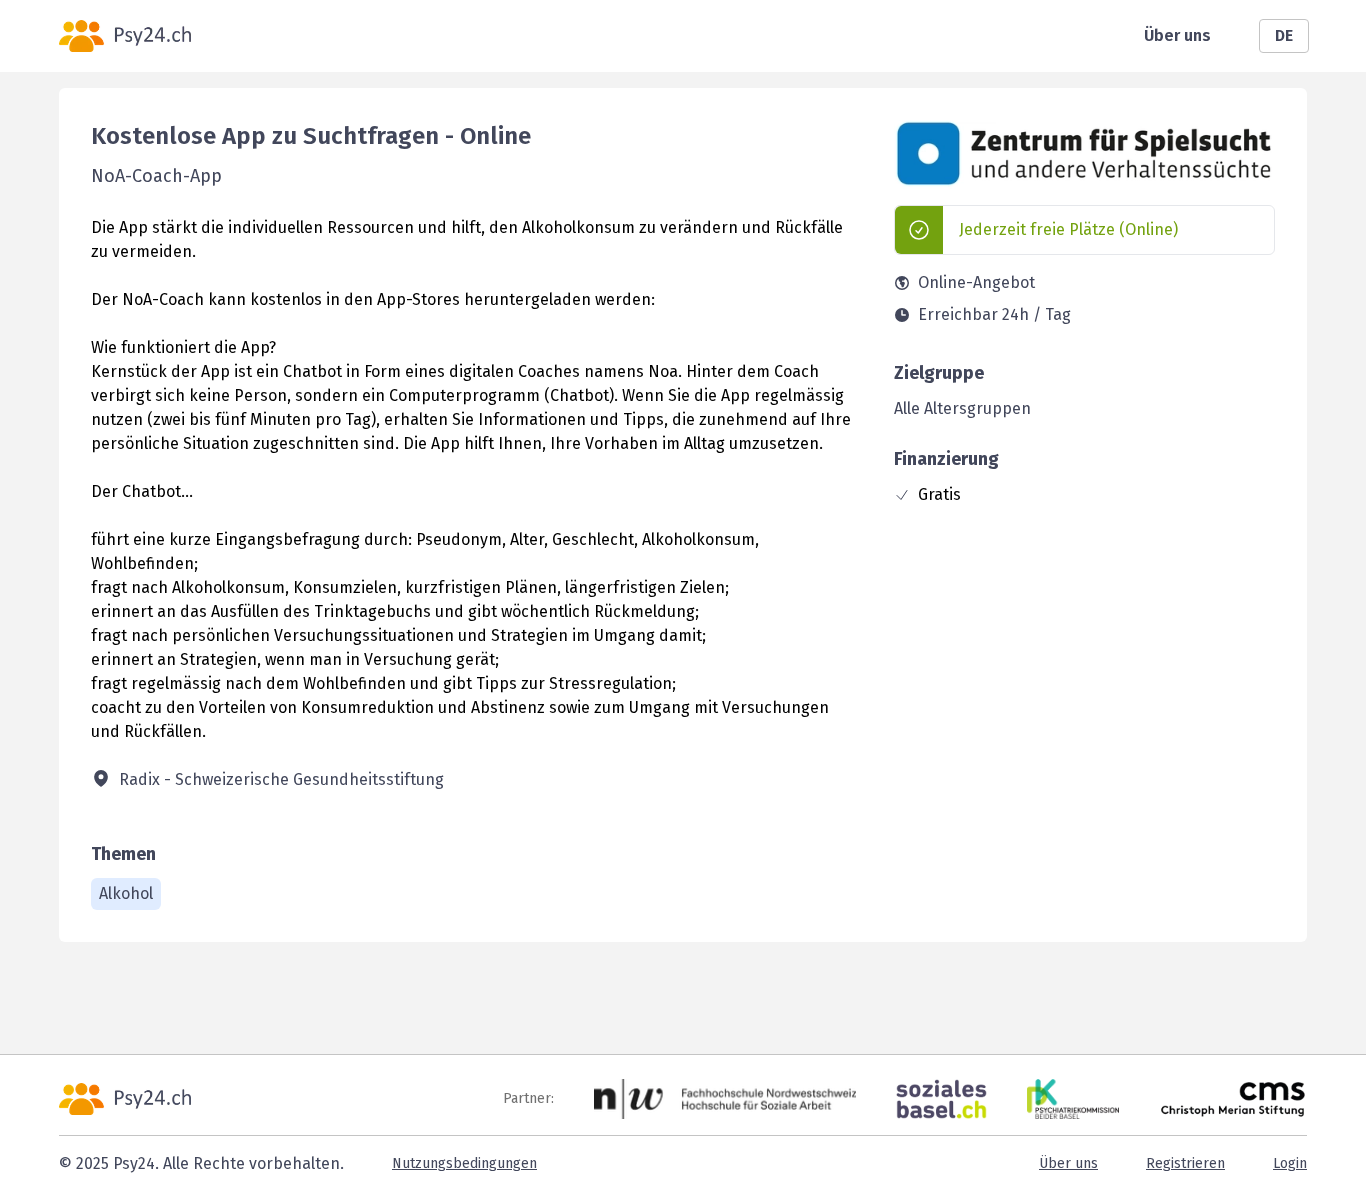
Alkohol (126, 893)
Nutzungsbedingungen (464, 1163)
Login (1290, 1163)
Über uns (1177, 35)
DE (1284, 35)
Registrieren (1185, 1163)
